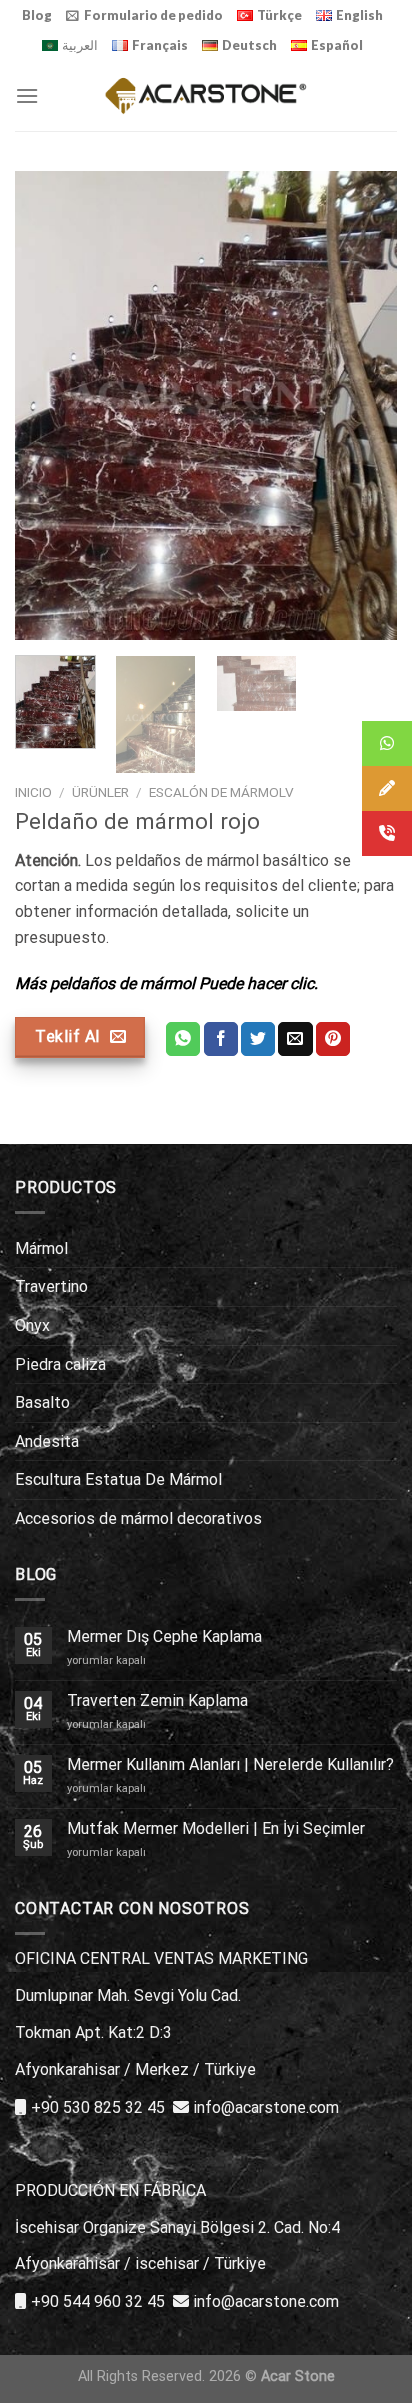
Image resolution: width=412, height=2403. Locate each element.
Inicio (33, 792)
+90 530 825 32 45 (98, 2107)
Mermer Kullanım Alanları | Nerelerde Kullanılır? (230, 1764)
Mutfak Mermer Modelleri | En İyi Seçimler (216, 1828)
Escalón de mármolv (221, 792)
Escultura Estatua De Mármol (118, 1479)
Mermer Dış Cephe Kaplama (164, 1636)
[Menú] (27, 95)
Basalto (42, 1402)
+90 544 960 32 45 (98, 2301)
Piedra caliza (60, 1364)
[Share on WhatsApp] (183, 1039)
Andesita (47, 1441)
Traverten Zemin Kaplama (157, 1700)
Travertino (51, 1286)
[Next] (364, 406)
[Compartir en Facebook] (221, 1039)
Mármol (41, 1248)
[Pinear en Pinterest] (333, 1039)
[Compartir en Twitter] (258, 1039)
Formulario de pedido (153, 15)
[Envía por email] (295, 1039)
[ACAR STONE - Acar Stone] (206, 95)
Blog (37, 15)
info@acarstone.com (266, 2107)
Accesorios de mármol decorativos (138, 1518)
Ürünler (100, 792)
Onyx (32, 1325)
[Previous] (48, 406)
